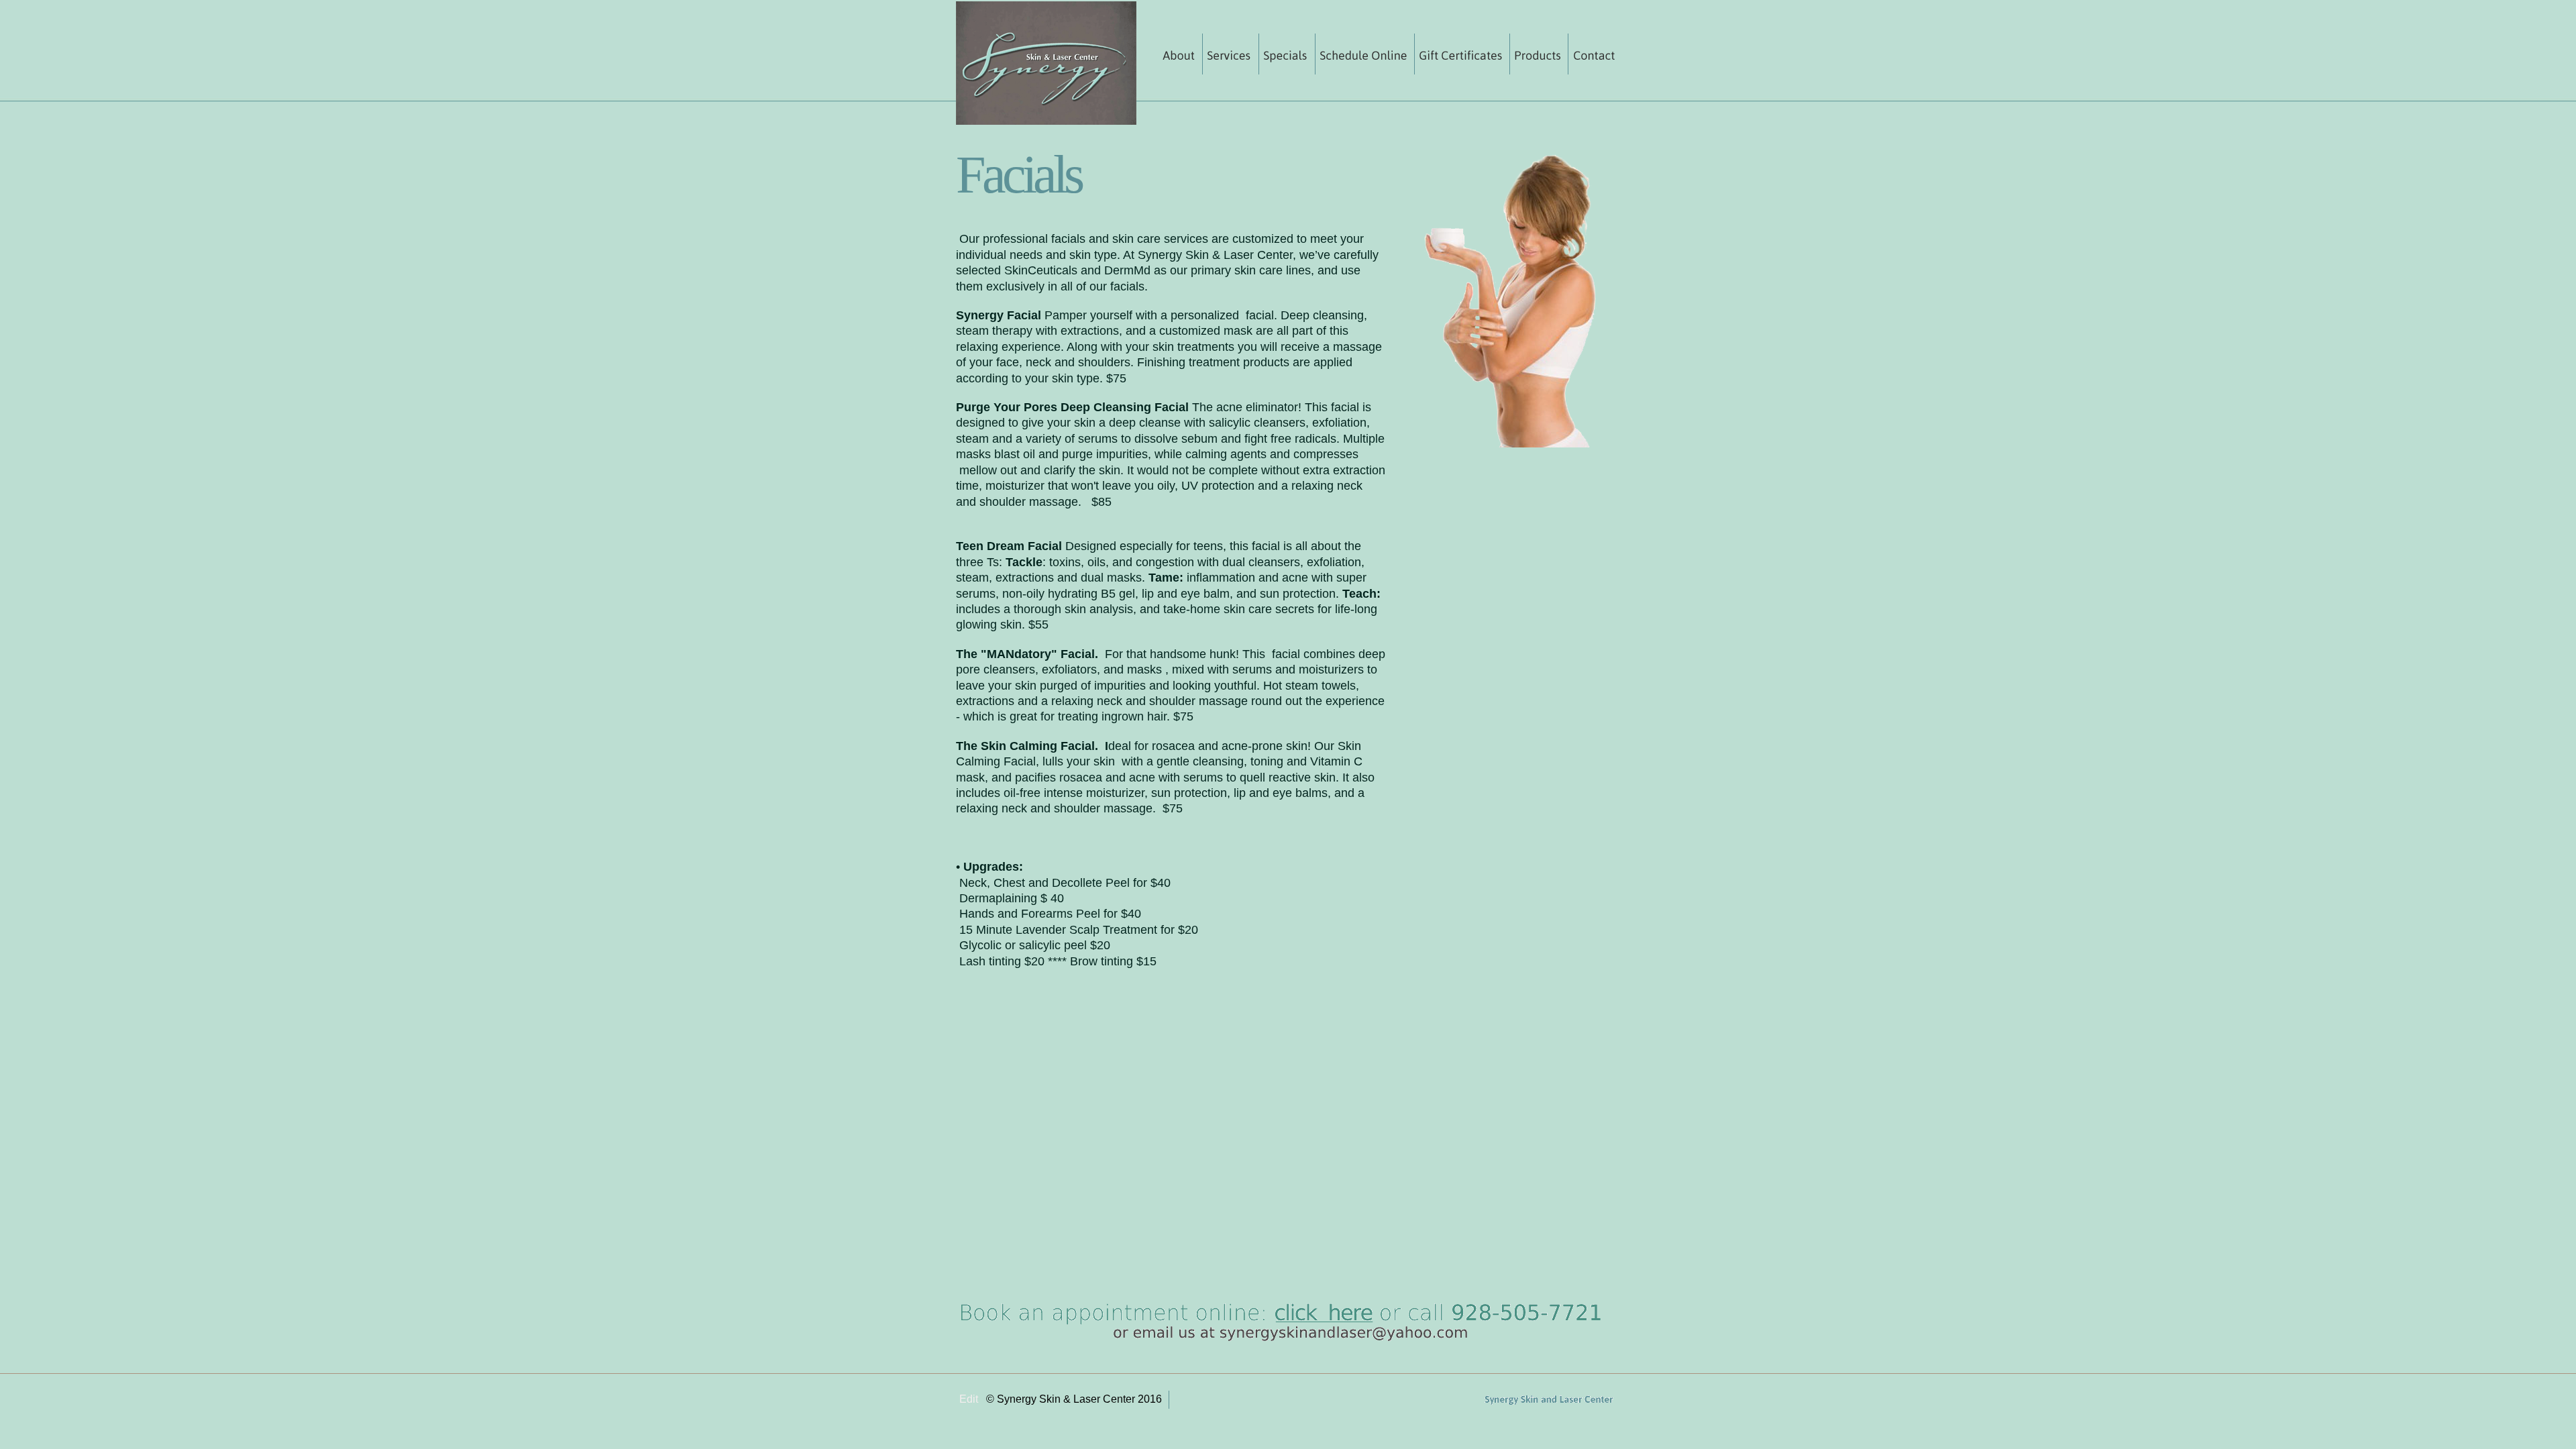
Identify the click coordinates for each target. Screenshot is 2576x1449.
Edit (969, 1399)
